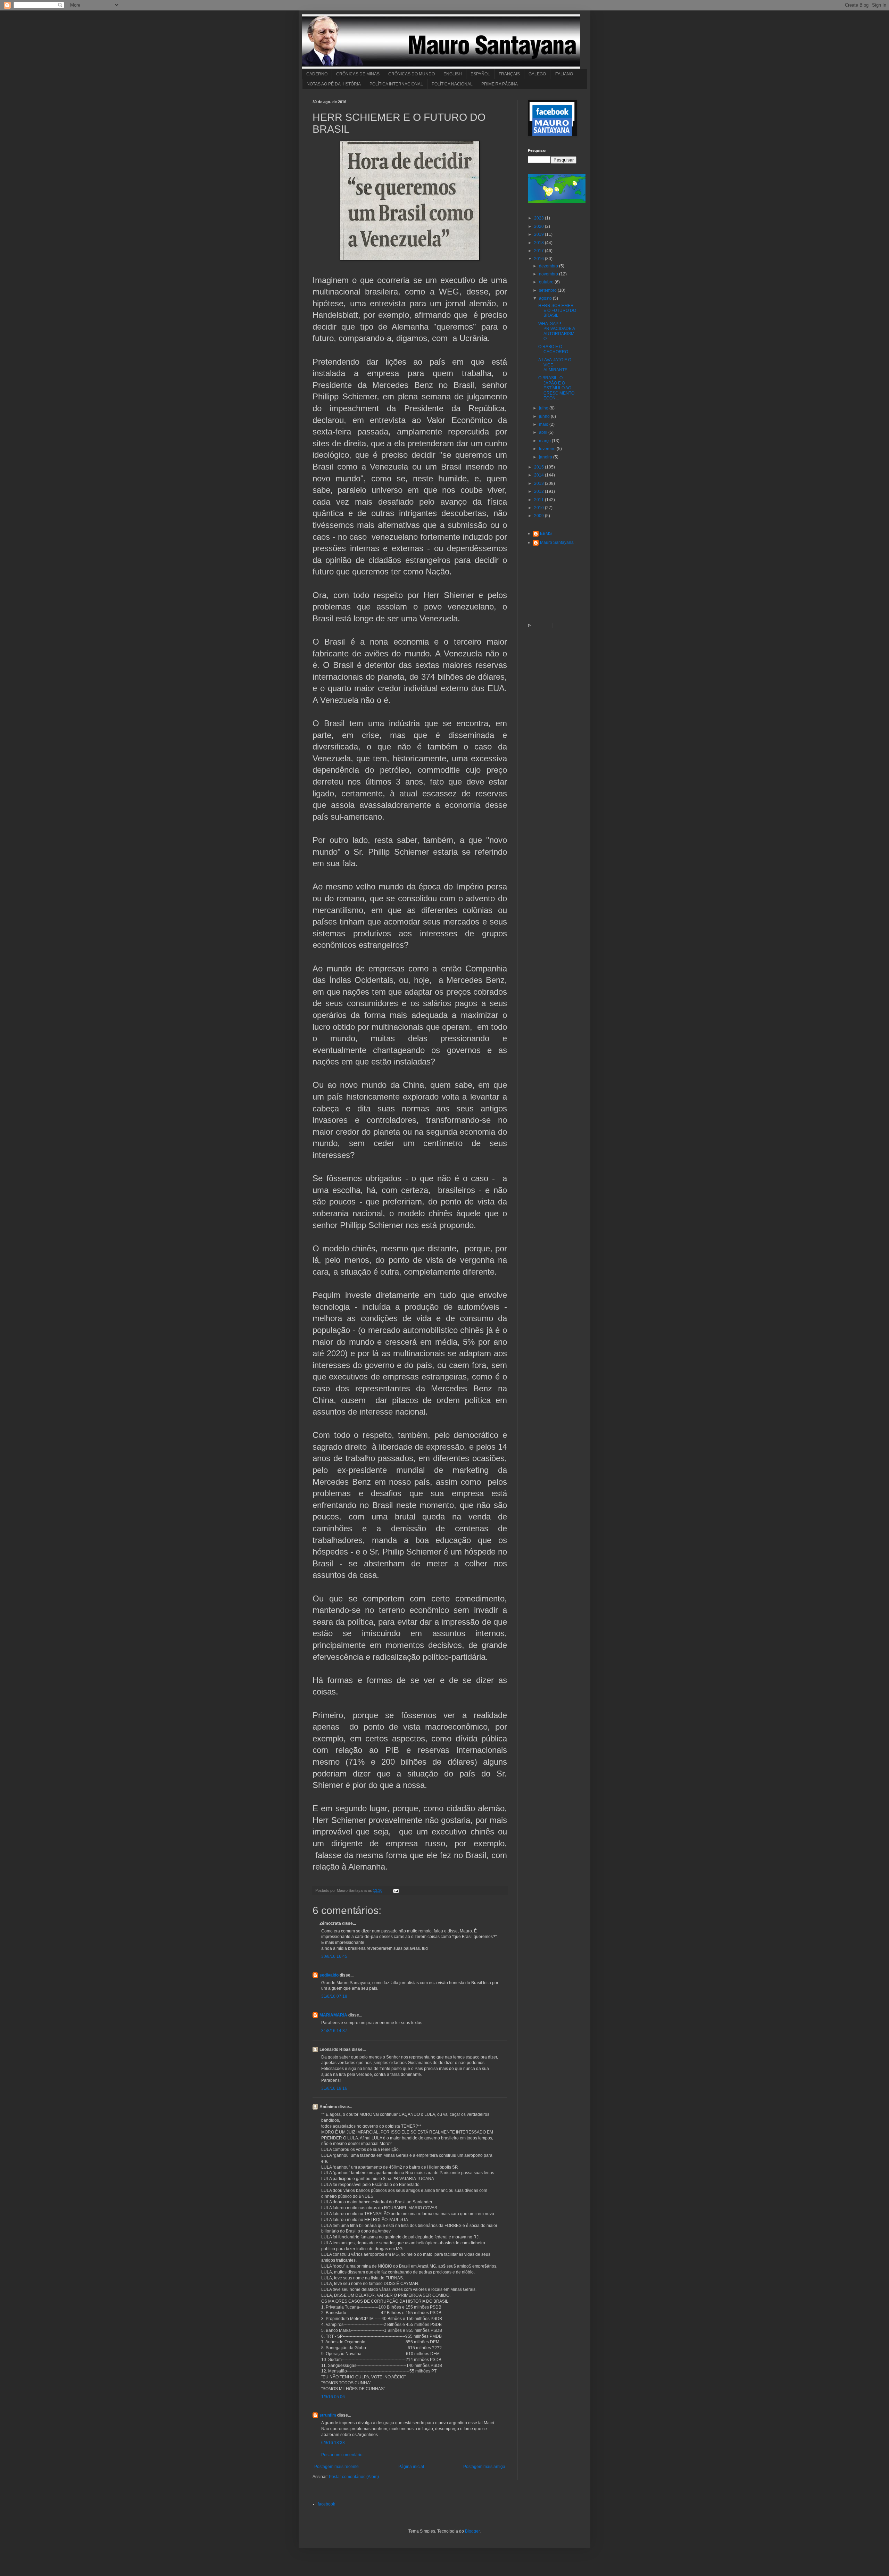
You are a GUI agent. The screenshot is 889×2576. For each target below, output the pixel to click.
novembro (549, 274)
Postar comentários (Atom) (354, 2477)
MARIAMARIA (333, 2015)
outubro (547, 282)
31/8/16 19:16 (334, 2088)
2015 (539, 467)
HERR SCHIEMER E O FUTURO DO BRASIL (557, 311)
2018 (539, 243)
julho (544, 408)
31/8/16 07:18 (334, 1996)
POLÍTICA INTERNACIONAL (396, 84)
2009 (539, 516)
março (545, 441)
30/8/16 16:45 (334, 1956)
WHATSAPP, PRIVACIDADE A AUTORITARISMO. (556, 331)
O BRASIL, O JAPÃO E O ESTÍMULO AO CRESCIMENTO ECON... (556, 388)
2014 (539, 475)
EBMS (546, 533)
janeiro (546, 457)
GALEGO (537, 74)
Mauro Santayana (557, 542)
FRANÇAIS (509, 74)
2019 (539, 234)
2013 (539, 483)
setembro (548, 290)
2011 (539, 500)
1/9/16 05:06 (333, 2397)
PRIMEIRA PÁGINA (500, 84)
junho (545, 416)
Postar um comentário (342, 2455)
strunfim (328, 2415)
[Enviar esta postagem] (395, 1890)
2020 (539, 226)
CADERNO (317, 74)
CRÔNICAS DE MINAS (358, 74)
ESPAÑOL (480, 74)
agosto (546, 298)
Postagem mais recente (337, 2467)
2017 (539, 251)
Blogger (472, 2531)
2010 (539, 508)
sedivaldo (329, 1975)
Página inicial (411, 2467)
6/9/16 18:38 (333, 2443)
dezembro (549, 266)
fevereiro (548, 449)
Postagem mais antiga (484, 2467)
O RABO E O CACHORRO (553, 349)
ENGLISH (453, 74)
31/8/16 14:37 (334, 2031)
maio (544, 424)
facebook (326, 2504)
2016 (539, 259)
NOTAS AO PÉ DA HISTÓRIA (334, 84)
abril (544, 432)
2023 (539, 218)
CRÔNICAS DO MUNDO (412, 74)
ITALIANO (564, 74)
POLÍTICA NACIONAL (452, 84)
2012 (539, 491)
